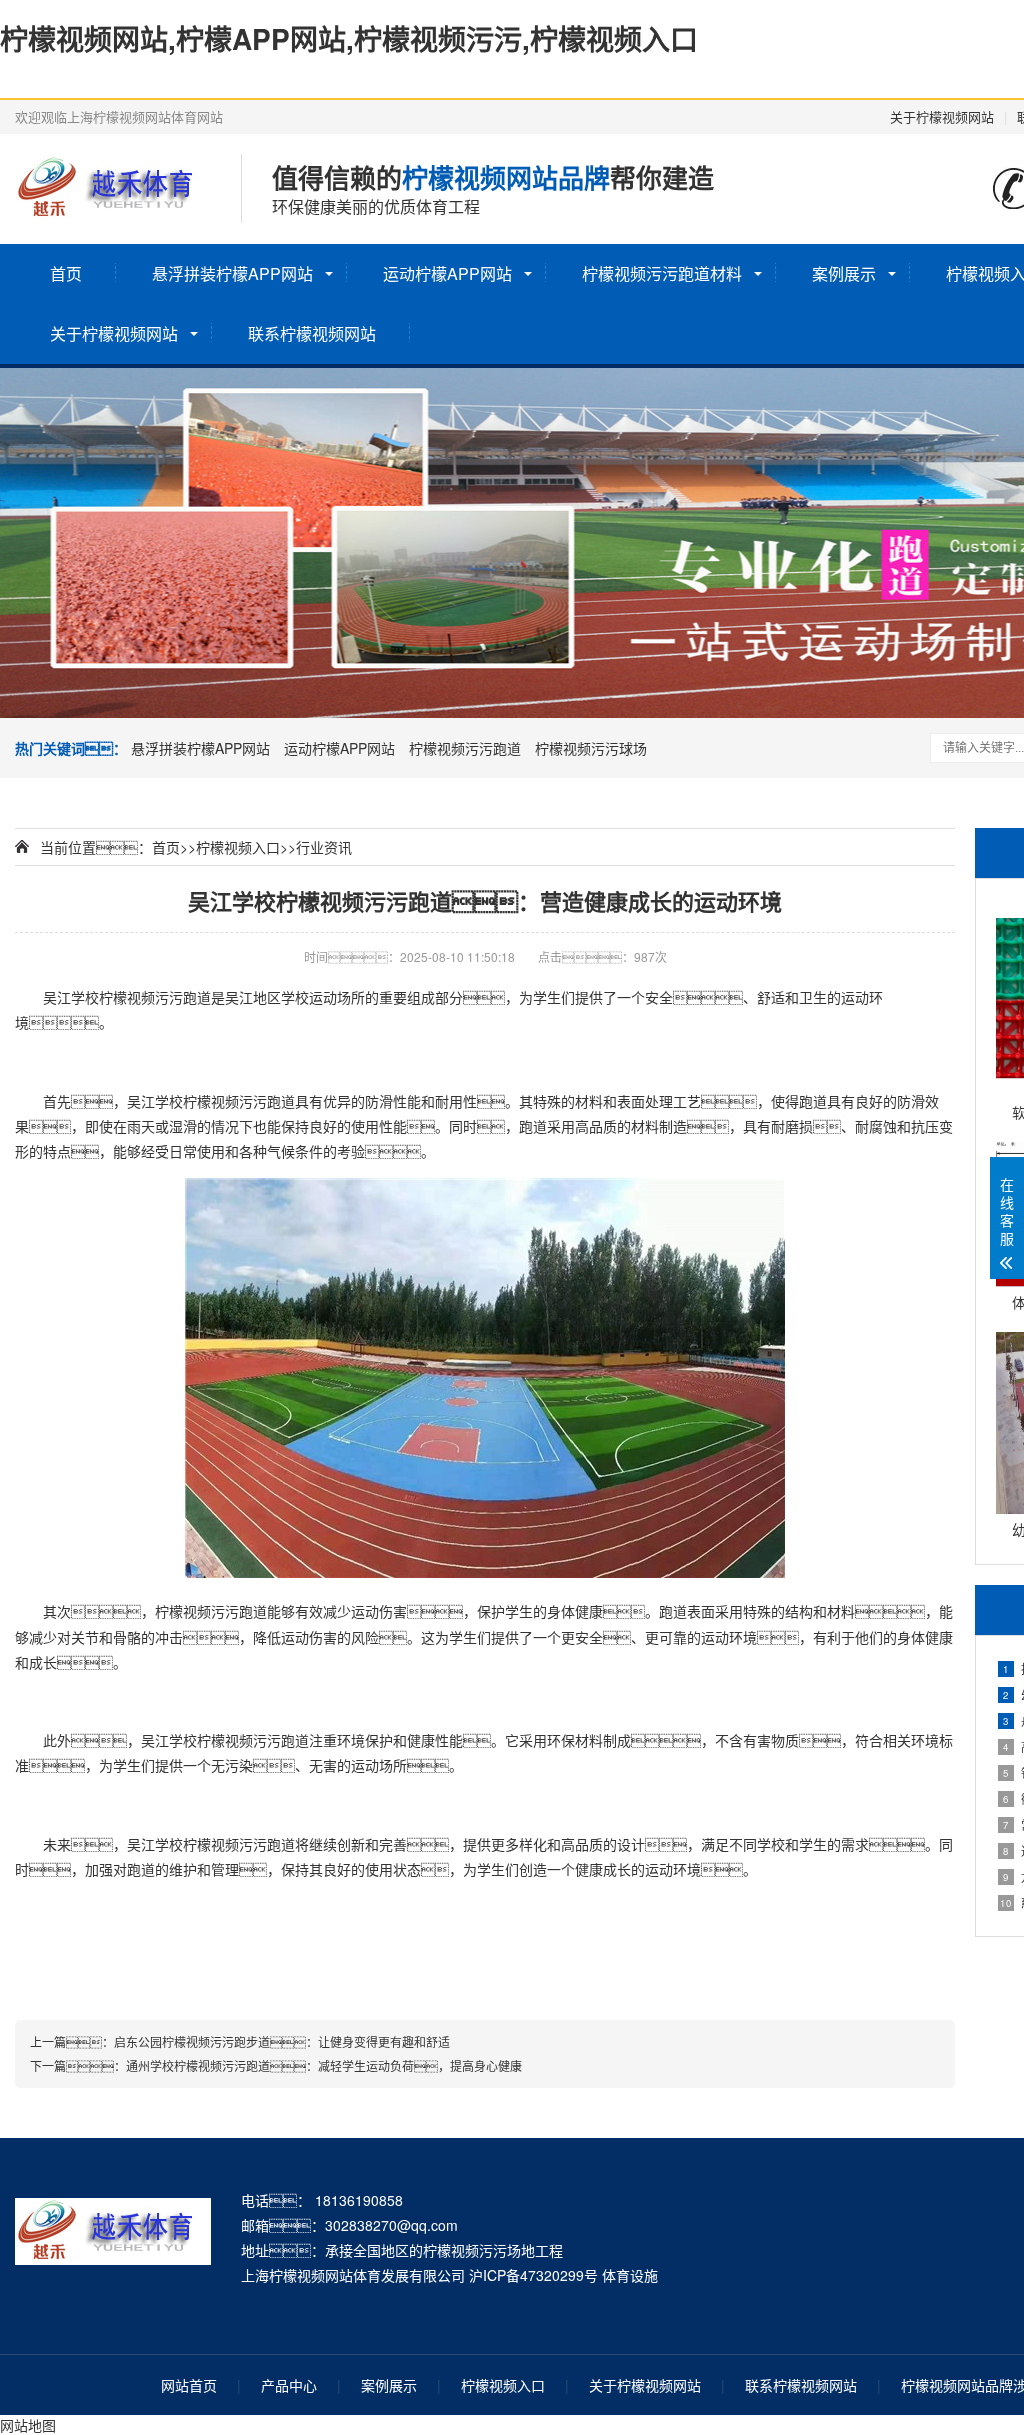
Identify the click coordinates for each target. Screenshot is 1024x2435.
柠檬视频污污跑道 (465, 748)
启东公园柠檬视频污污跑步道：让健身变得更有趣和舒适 (282, 2041)
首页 (66, 273)
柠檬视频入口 (238, 847)
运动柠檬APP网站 (447, 273)
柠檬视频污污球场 (591, 748)
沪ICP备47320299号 (533, 2275)
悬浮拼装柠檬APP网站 (232, 273)
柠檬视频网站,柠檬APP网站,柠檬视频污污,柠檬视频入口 (349, 38)
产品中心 (289, 2385)
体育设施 (630, 2275)
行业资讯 (324, 847)
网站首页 (189, 2385)
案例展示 (844, 273)
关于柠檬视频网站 (942, 116)
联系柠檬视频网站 (312, 333)
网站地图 (28, 2425)
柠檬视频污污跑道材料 (662, 273)
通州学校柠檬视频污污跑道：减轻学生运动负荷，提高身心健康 (324, 2065)
